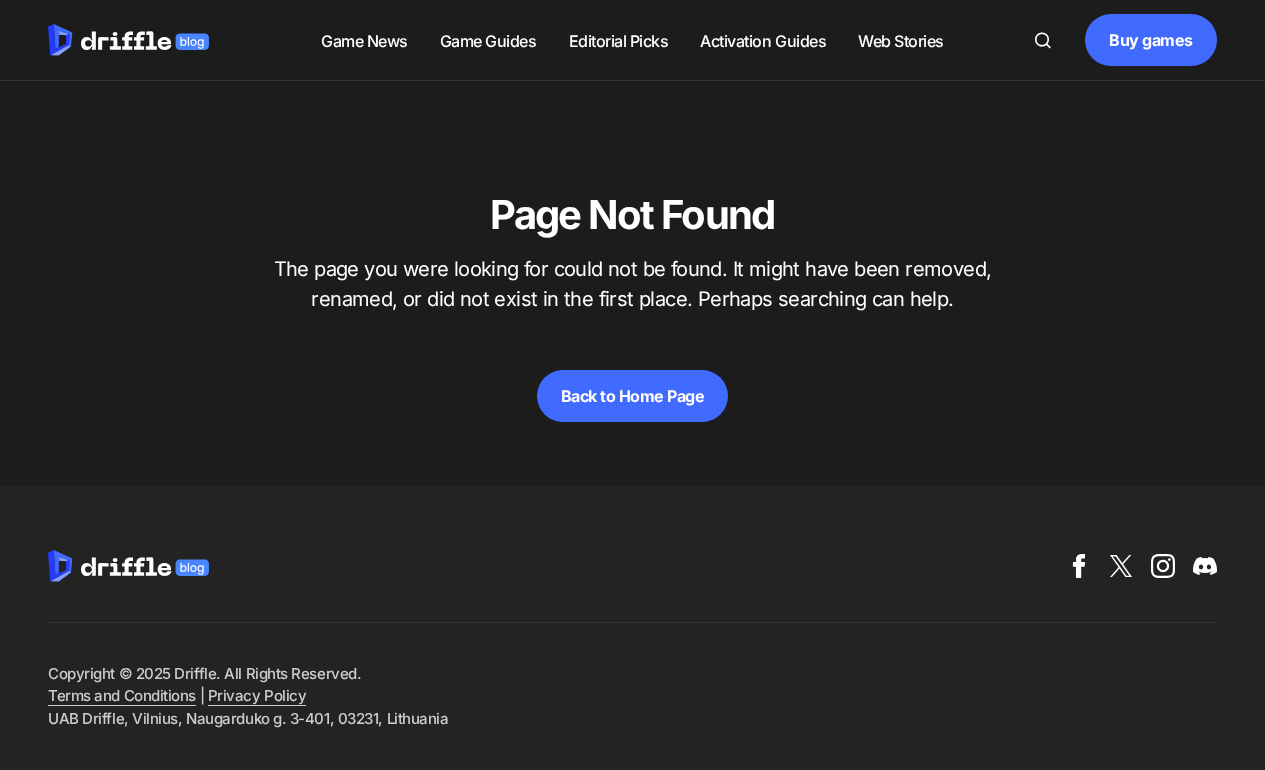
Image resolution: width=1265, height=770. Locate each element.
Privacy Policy (257, 695)
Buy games (1151, 40)
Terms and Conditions (122, 695)
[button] (1043, 40)
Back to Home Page (633, 396)
